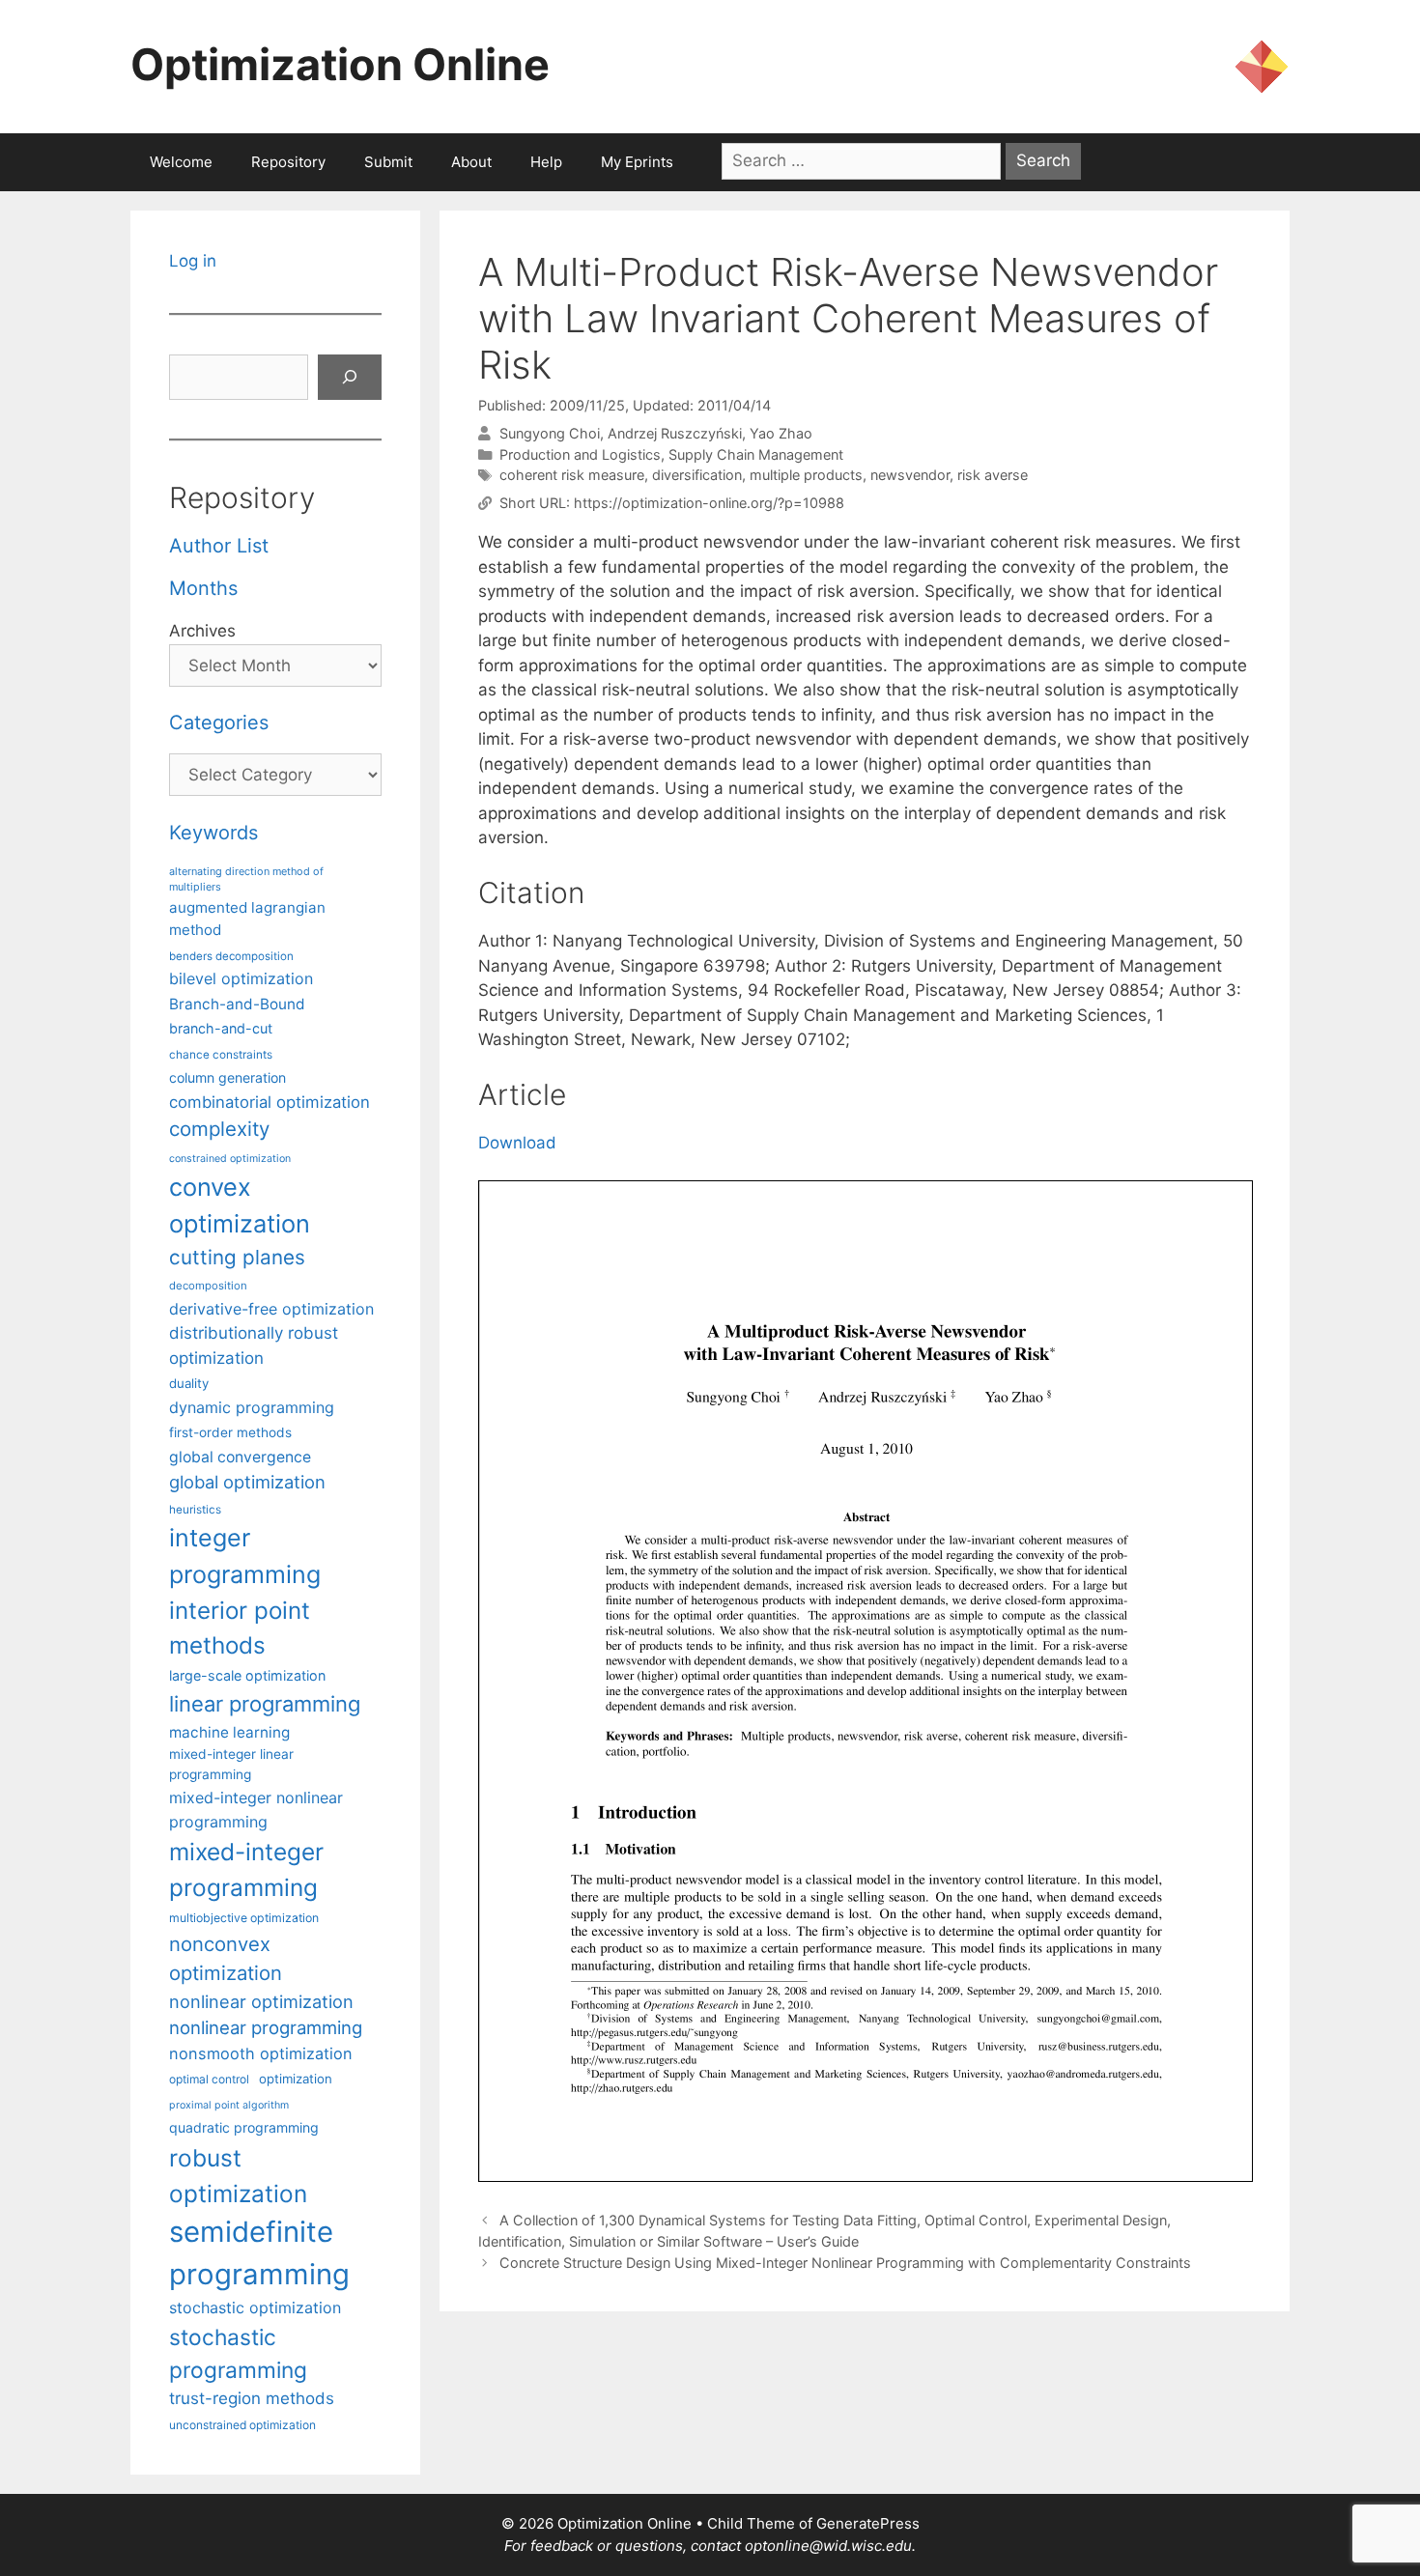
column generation (227, 1077)
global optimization (247, 1482)
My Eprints (637, 162)
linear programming (265, 1704)
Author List (219, 546)
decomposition (208, 1286)
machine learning (229, 1732)
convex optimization (240, 1205)
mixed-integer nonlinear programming (256, 1809)
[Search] (350, 378)
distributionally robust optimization (254, 1345)
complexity (219, 1129)
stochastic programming (238, 2354)
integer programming (245, 1556)
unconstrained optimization (242, 2425)
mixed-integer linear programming (231, 1764)
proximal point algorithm (229, 2105)
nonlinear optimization (261, 2001)
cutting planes (237, 1257)
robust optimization (238, 2176)
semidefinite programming (259, 2253)
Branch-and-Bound (237, 1004)
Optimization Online (340, 64)
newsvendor (910, 475)
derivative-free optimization (271, 1309)
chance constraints (221, 1055)
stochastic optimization (255, 2307)
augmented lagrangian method (247, 919)
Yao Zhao (781, 433)
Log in (193, 261)
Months (203, 588)
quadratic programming (244, 2127)
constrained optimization (230, 1159)
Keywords (213, 833)
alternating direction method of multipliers (246, 879)
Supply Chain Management (756, 454)
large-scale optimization (247, 1675)
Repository (288, 162)
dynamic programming (252, 1407)
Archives (202, 631)
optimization (296, 2079)
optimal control (209, 2079)
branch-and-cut (221, 1028)
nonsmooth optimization (261, 2053)
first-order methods (230, 1432)
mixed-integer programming (246, 1869)
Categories (219, 722)
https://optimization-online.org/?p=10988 (709, 503)
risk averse (993, 475)
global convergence (240, 1457)
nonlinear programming (266, 2027)
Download (517, 1143)
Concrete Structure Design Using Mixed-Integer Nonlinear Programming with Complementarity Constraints (845, 2263)
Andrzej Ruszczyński (675, 433)
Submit (388, 162)
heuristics (195, 1510)
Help (546, 162)
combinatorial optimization (270, 1102)
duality (189, 1383)
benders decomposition (231, 956)
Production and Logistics (580, 454)
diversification (697, 475)
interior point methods (240, 1628)
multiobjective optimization (244, 1918)
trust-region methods (252, 2398)
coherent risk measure (572, 475)
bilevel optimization (241, 978)
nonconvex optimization (226, 1958)
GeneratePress (868, 2523)
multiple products (806, 475)
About (471, 162)
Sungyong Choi (550, 433)
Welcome (181, 162)
